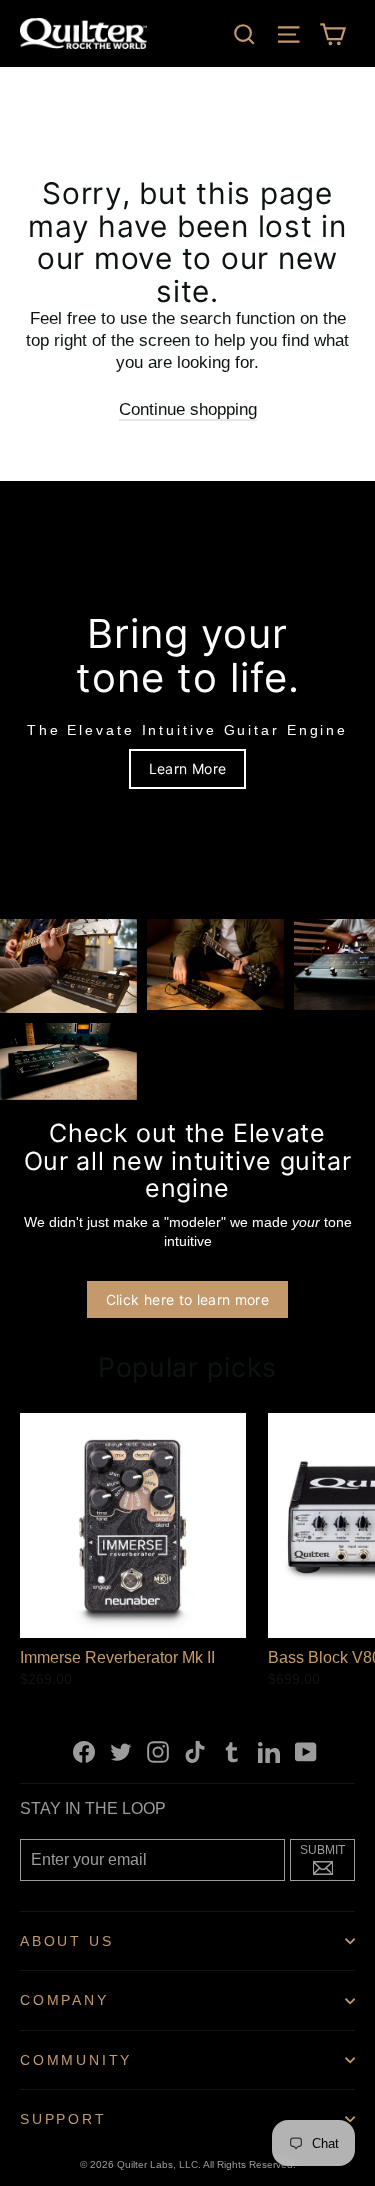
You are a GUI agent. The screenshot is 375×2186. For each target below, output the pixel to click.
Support (63, 2119)
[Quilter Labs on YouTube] (306, 1751)
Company (64, 2000)
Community (76, 2060)
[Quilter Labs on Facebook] (84, 1751)
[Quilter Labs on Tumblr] (232, 1751)
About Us (66, 1941)
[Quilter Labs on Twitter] (121, 1751)
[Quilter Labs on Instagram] (158, 1751)
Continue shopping (188, 409)
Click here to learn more (187, 1299)
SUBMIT (327, 1858)
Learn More (188, 768)
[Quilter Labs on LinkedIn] (269, 1751)
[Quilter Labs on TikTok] (195, 1751)
